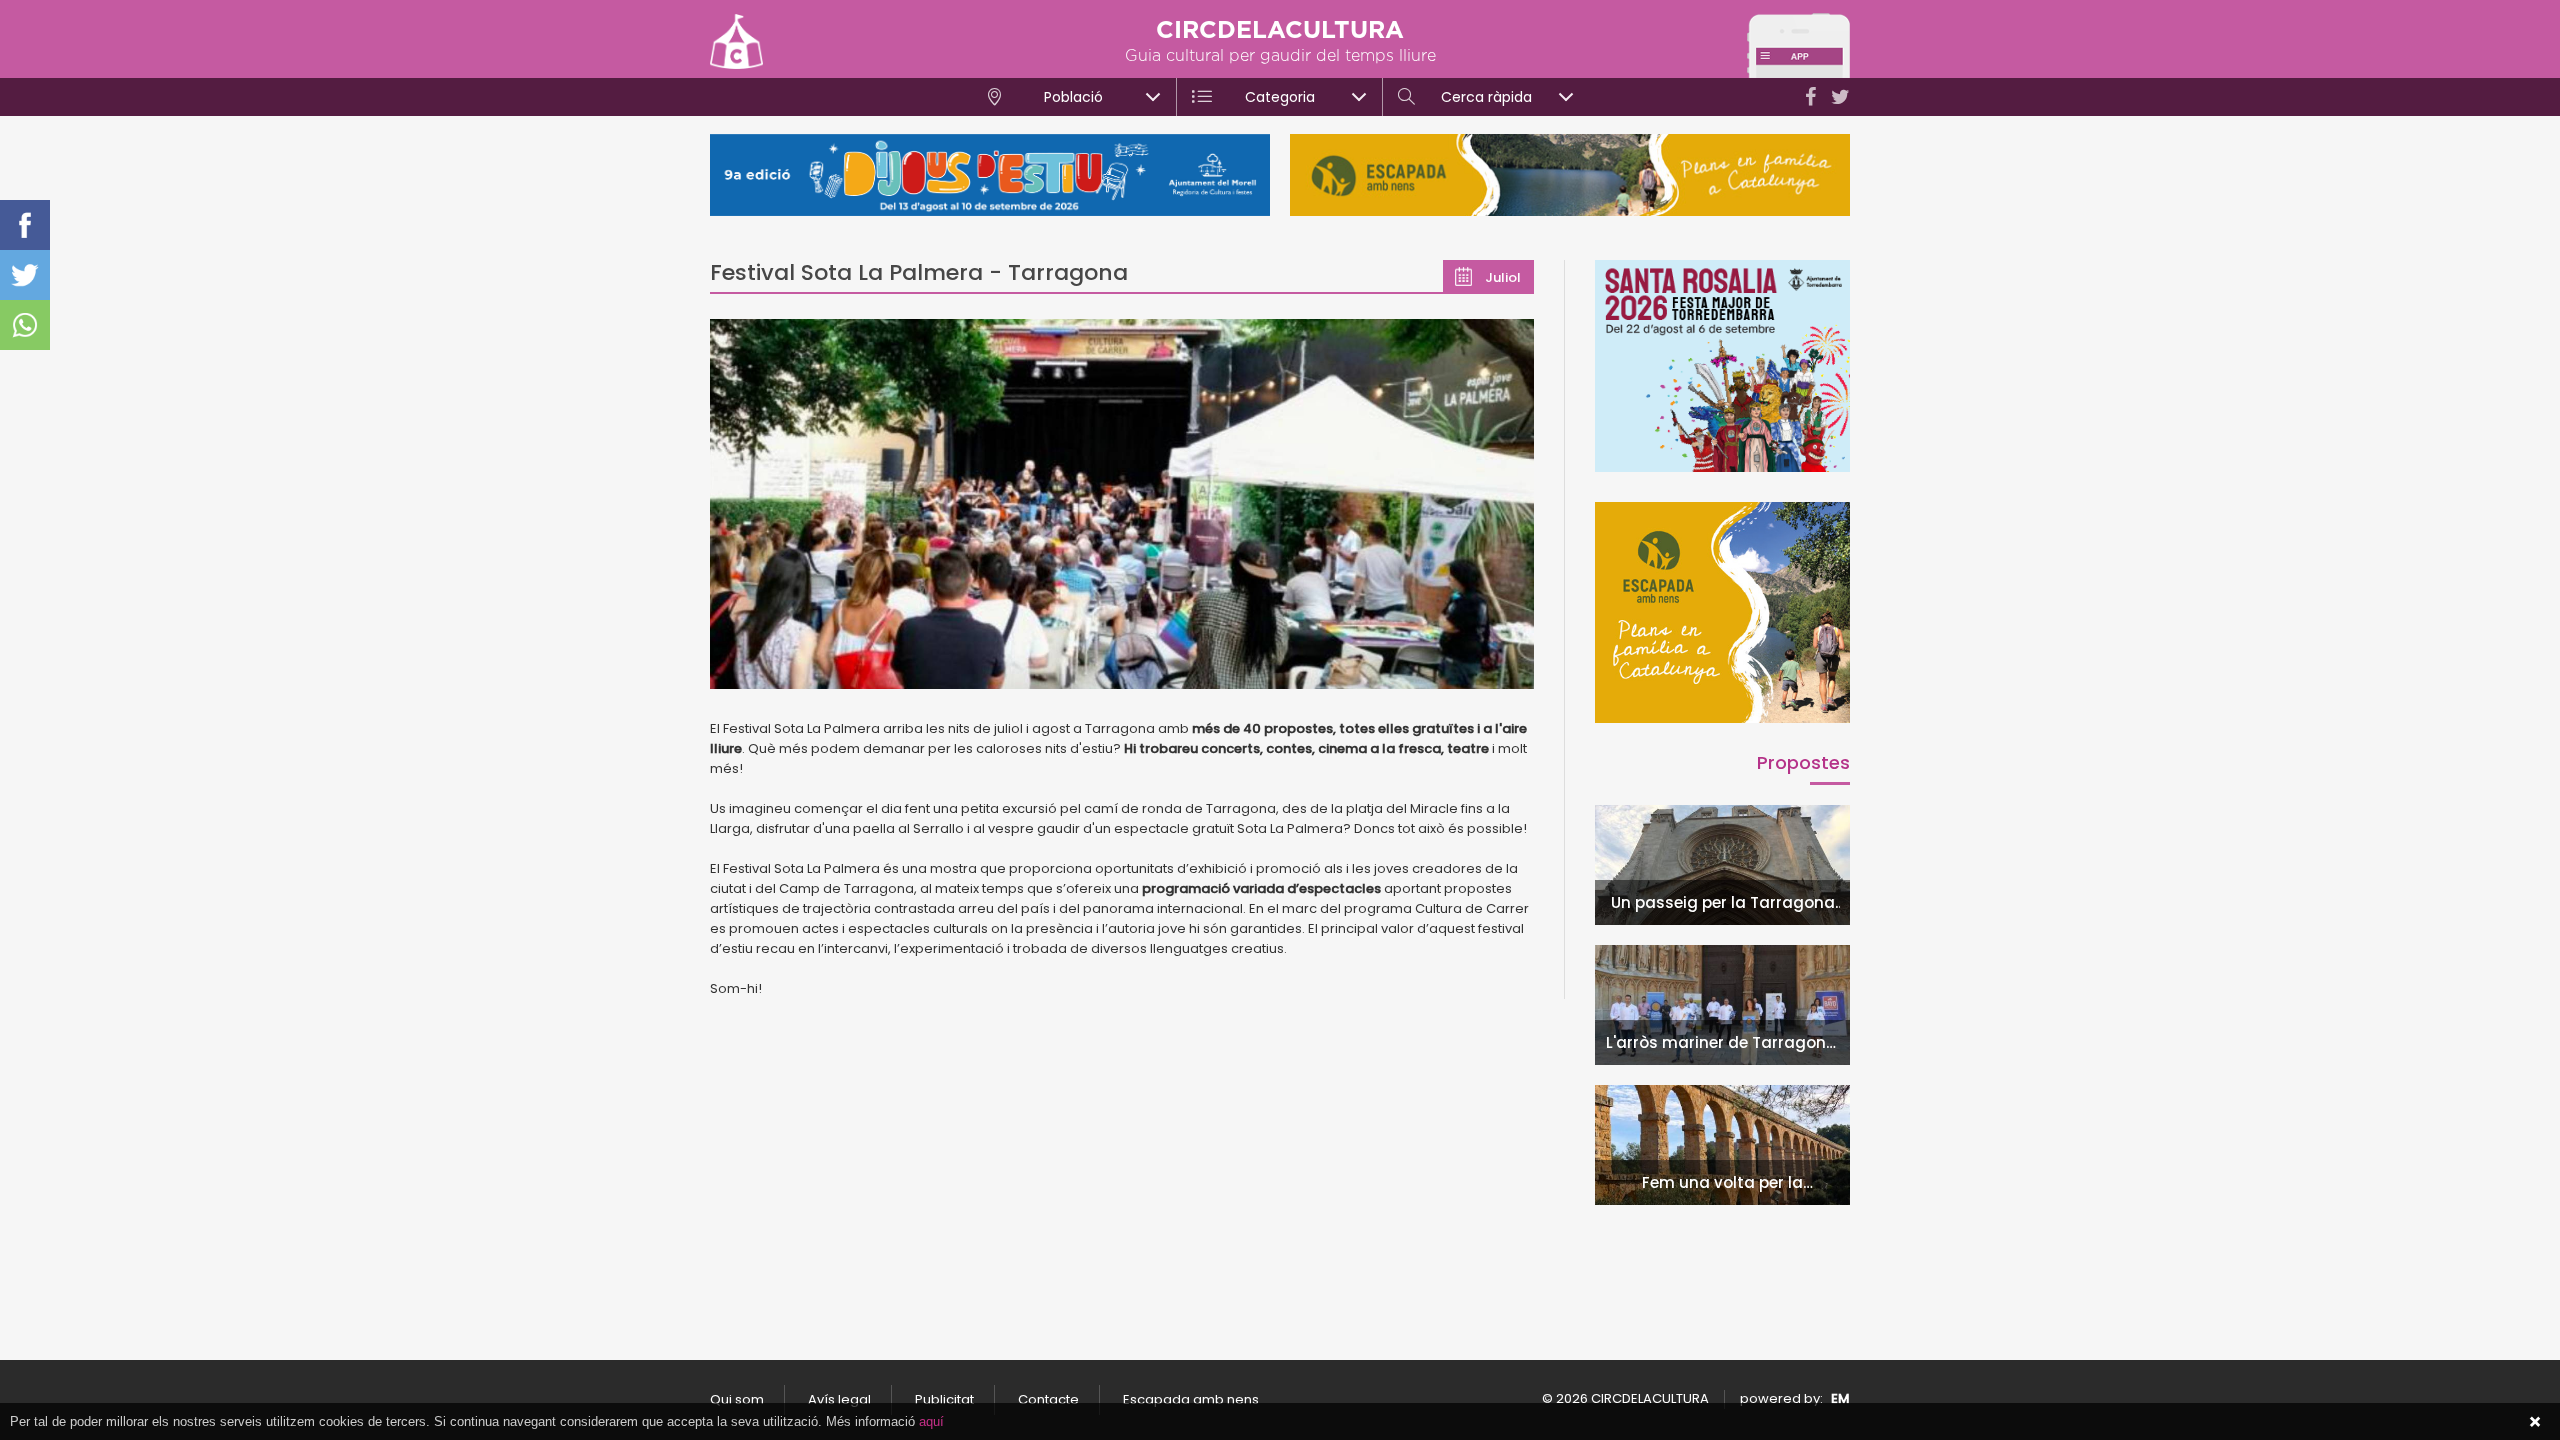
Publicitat (944, 1399)
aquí (931, 1421)
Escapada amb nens (1191, 1399)
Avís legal (839, 1399)
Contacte (1048, 1399)
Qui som (737, 1399)
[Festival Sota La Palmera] (1122, 504)
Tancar (2535, 1422)
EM (1840, 1398)
